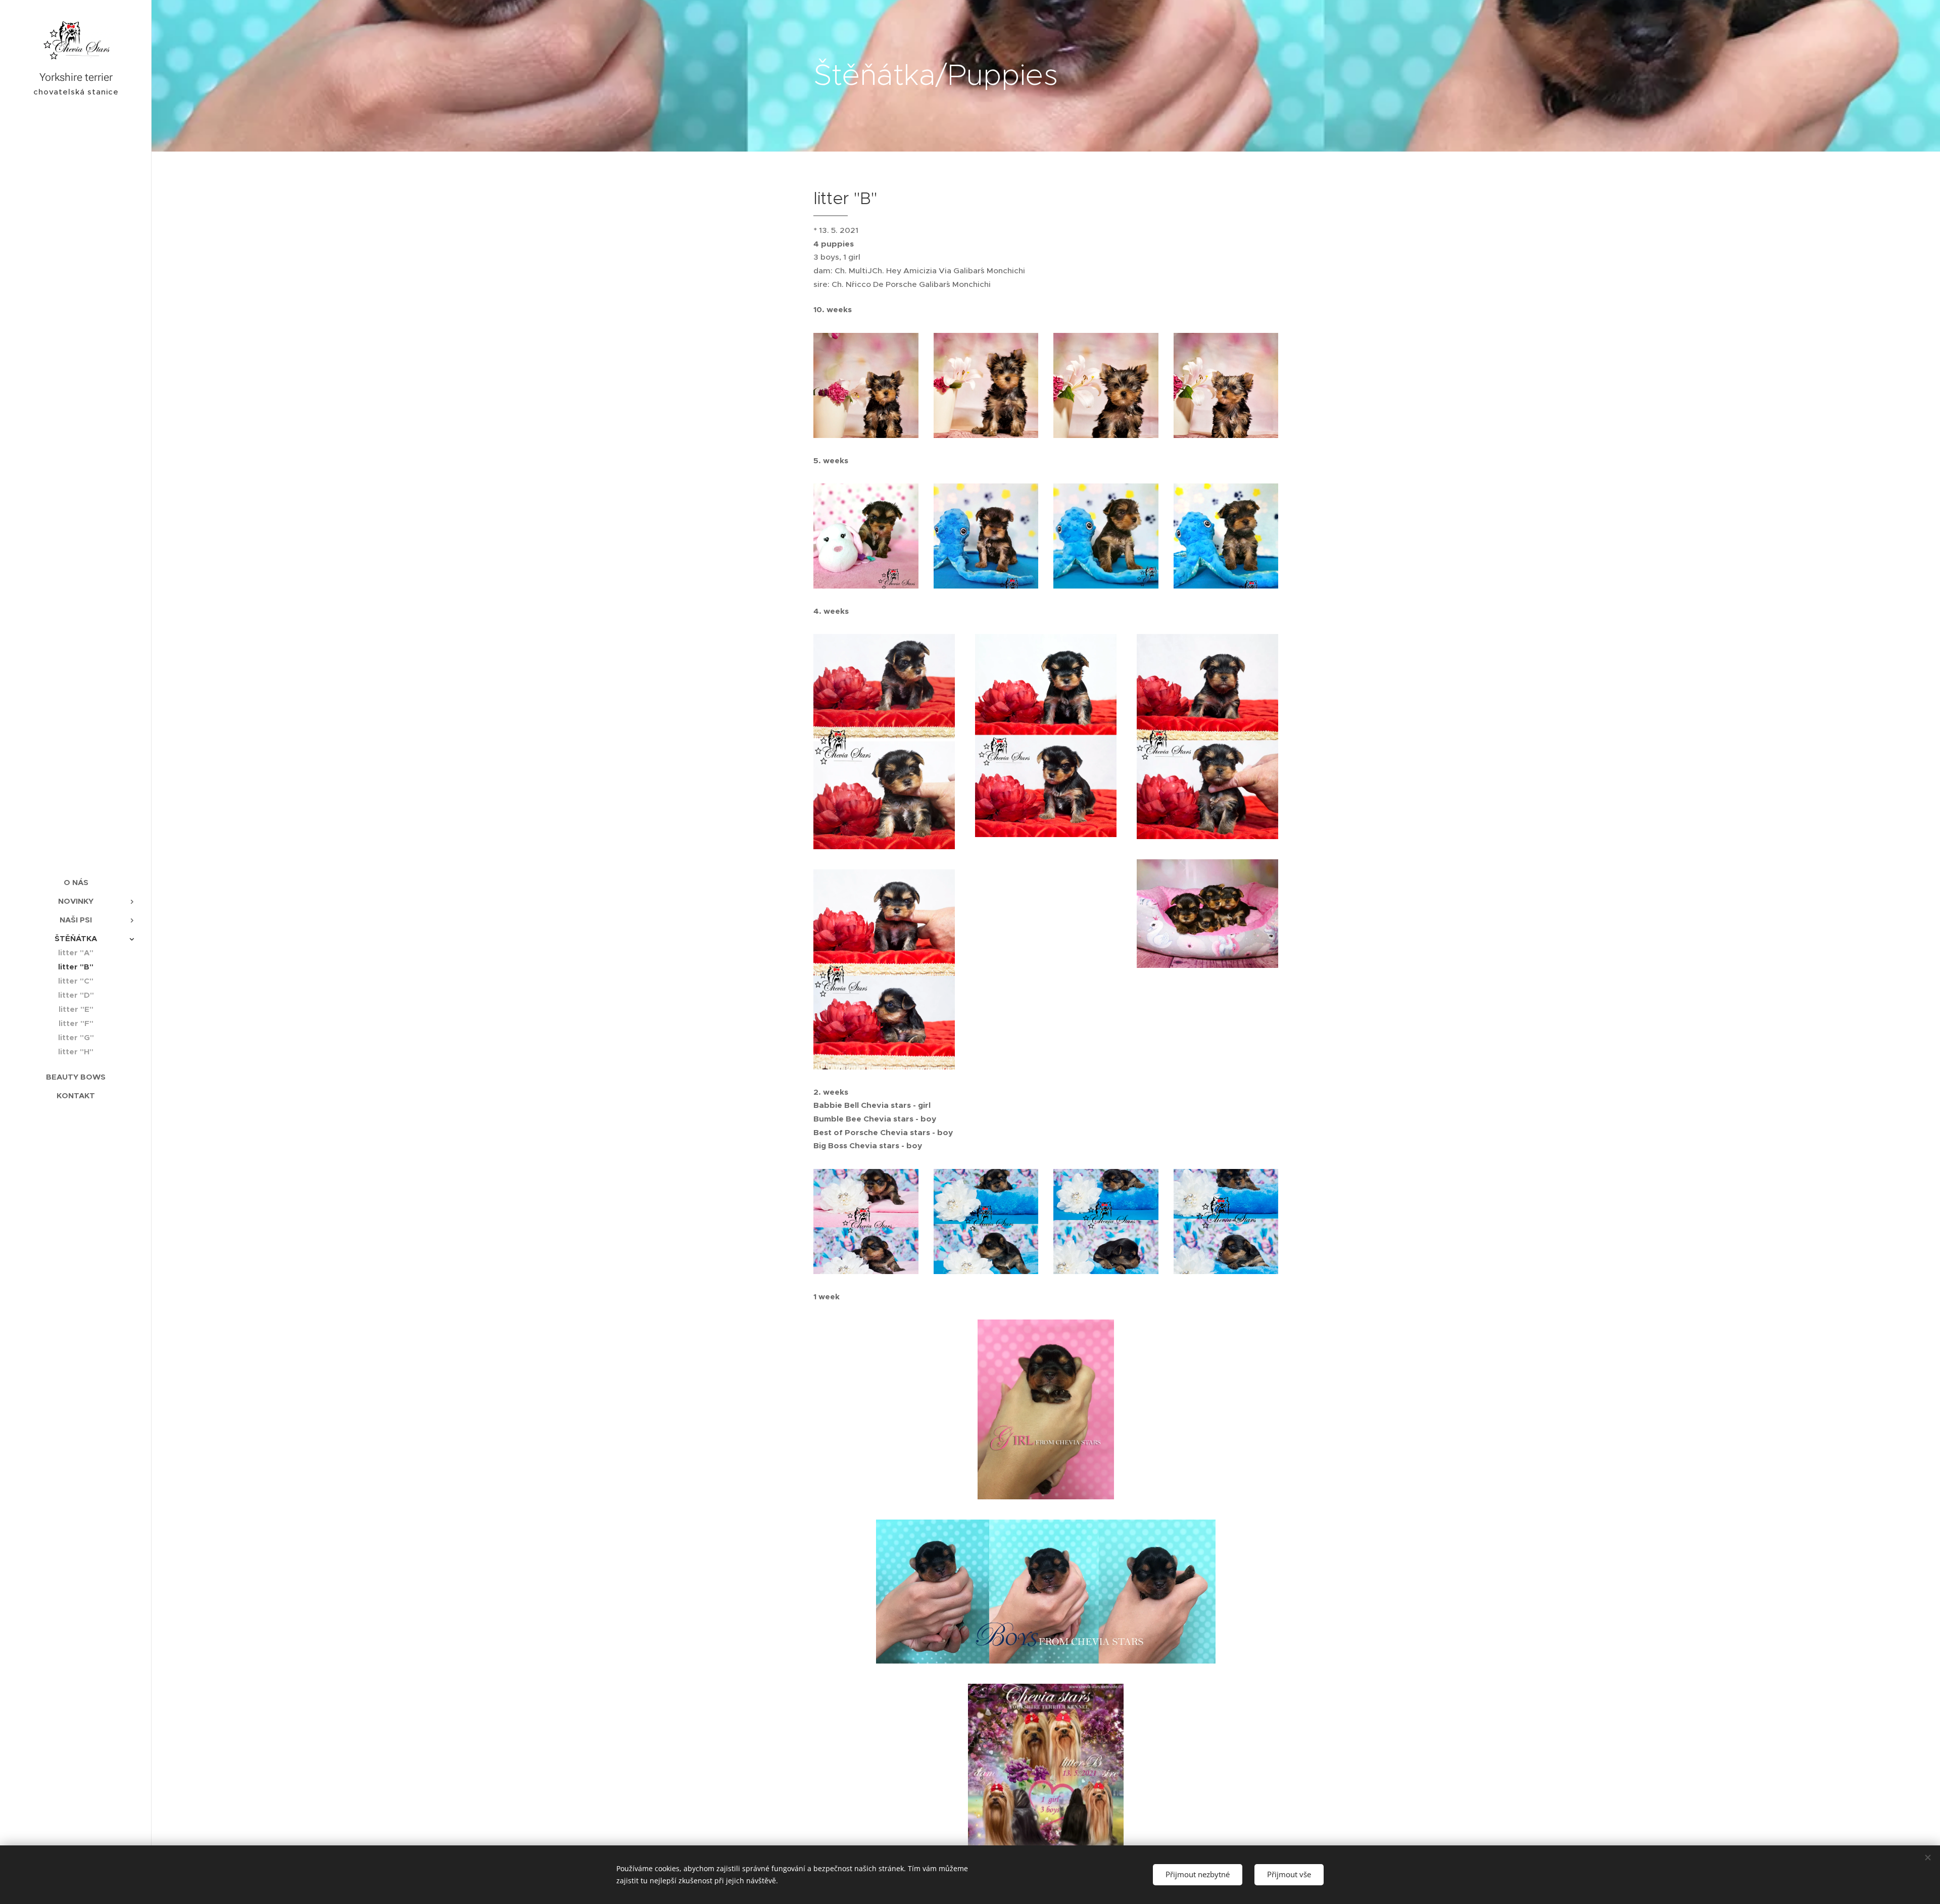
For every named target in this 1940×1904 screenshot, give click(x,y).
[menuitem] (76, 882)
